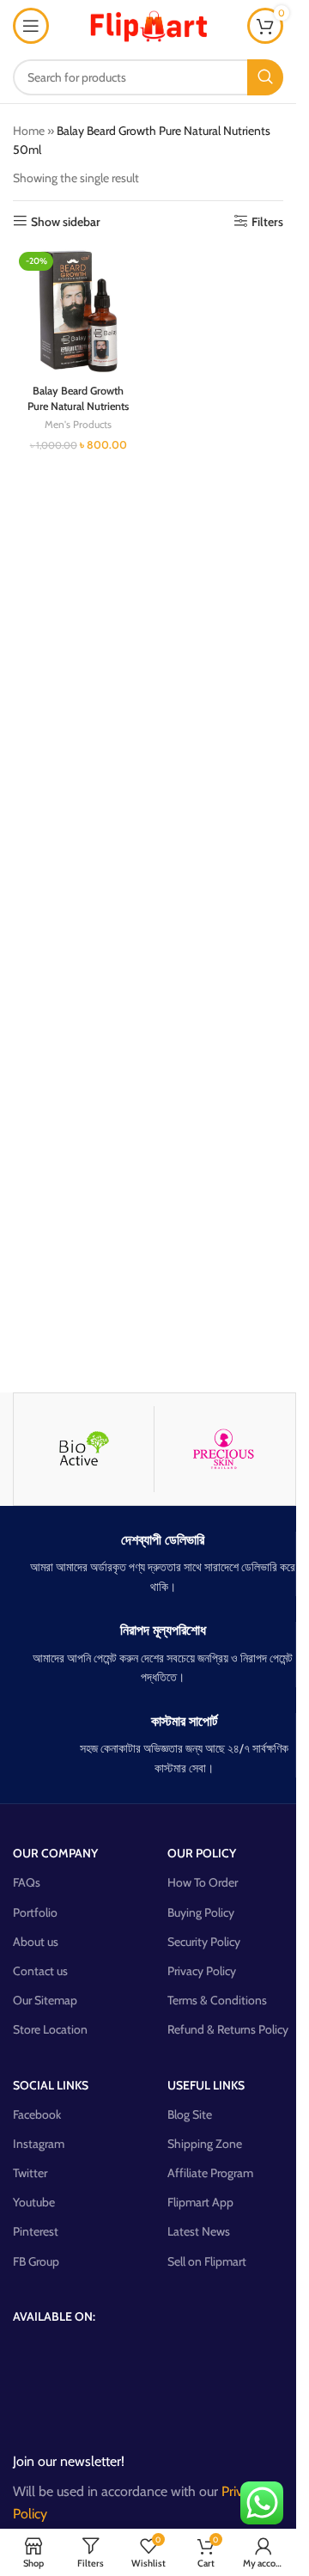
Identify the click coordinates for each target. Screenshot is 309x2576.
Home (29, 131)
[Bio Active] (84, 1449)
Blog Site (190, 2114)
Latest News (199, 2231)
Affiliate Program (210, 2173)
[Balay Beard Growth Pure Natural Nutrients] (79, 312)
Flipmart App (200, 2202)
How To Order (203, 1882)
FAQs (27, 1882)
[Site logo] (148, 24)
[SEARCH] (265, 77)
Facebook (37, 2114)
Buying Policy (201, 1912)
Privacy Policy (202, 1971)
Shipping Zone (205, 2144)
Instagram (39, 2144)
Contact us (40, 1971)
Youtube (34, 2202)
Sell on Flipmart (207, 2261)
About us (36, 1942)
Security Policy (204, 1942)
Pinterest (36, 2231)
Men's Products (78, 424)
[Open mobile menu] (31, 26)
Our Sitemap (45, 2000)
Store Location (50, 2029)
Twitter (30, 2173)
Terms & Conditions (217, 2000)
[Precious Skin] (224, 1449)
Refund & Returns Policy (228, 2029)
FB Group (36, 2261)
